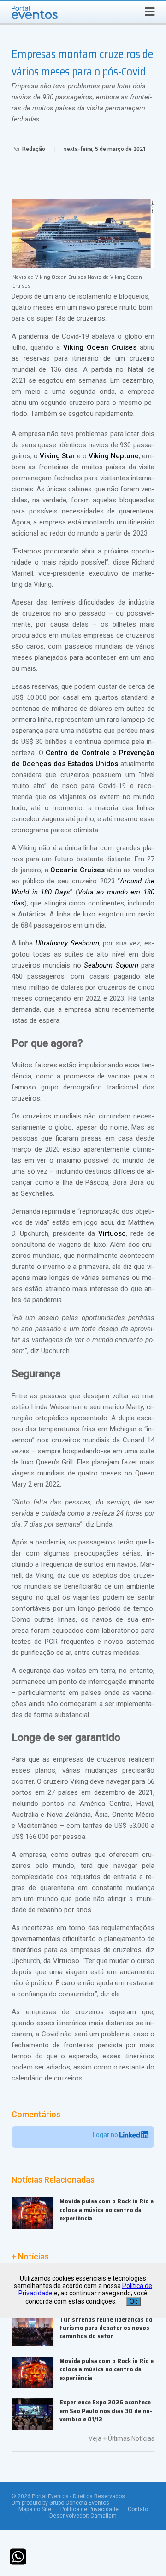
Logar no (106, 2135)
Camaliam (104, 2516)
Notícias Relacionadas (53, 2180)
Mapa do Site (35, 2509)
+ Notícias (30, 2257)
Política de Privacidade (89, 2509)
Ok (133, 2302)
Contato (138, 2509)
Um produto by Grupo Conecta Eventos (60, 2503)
